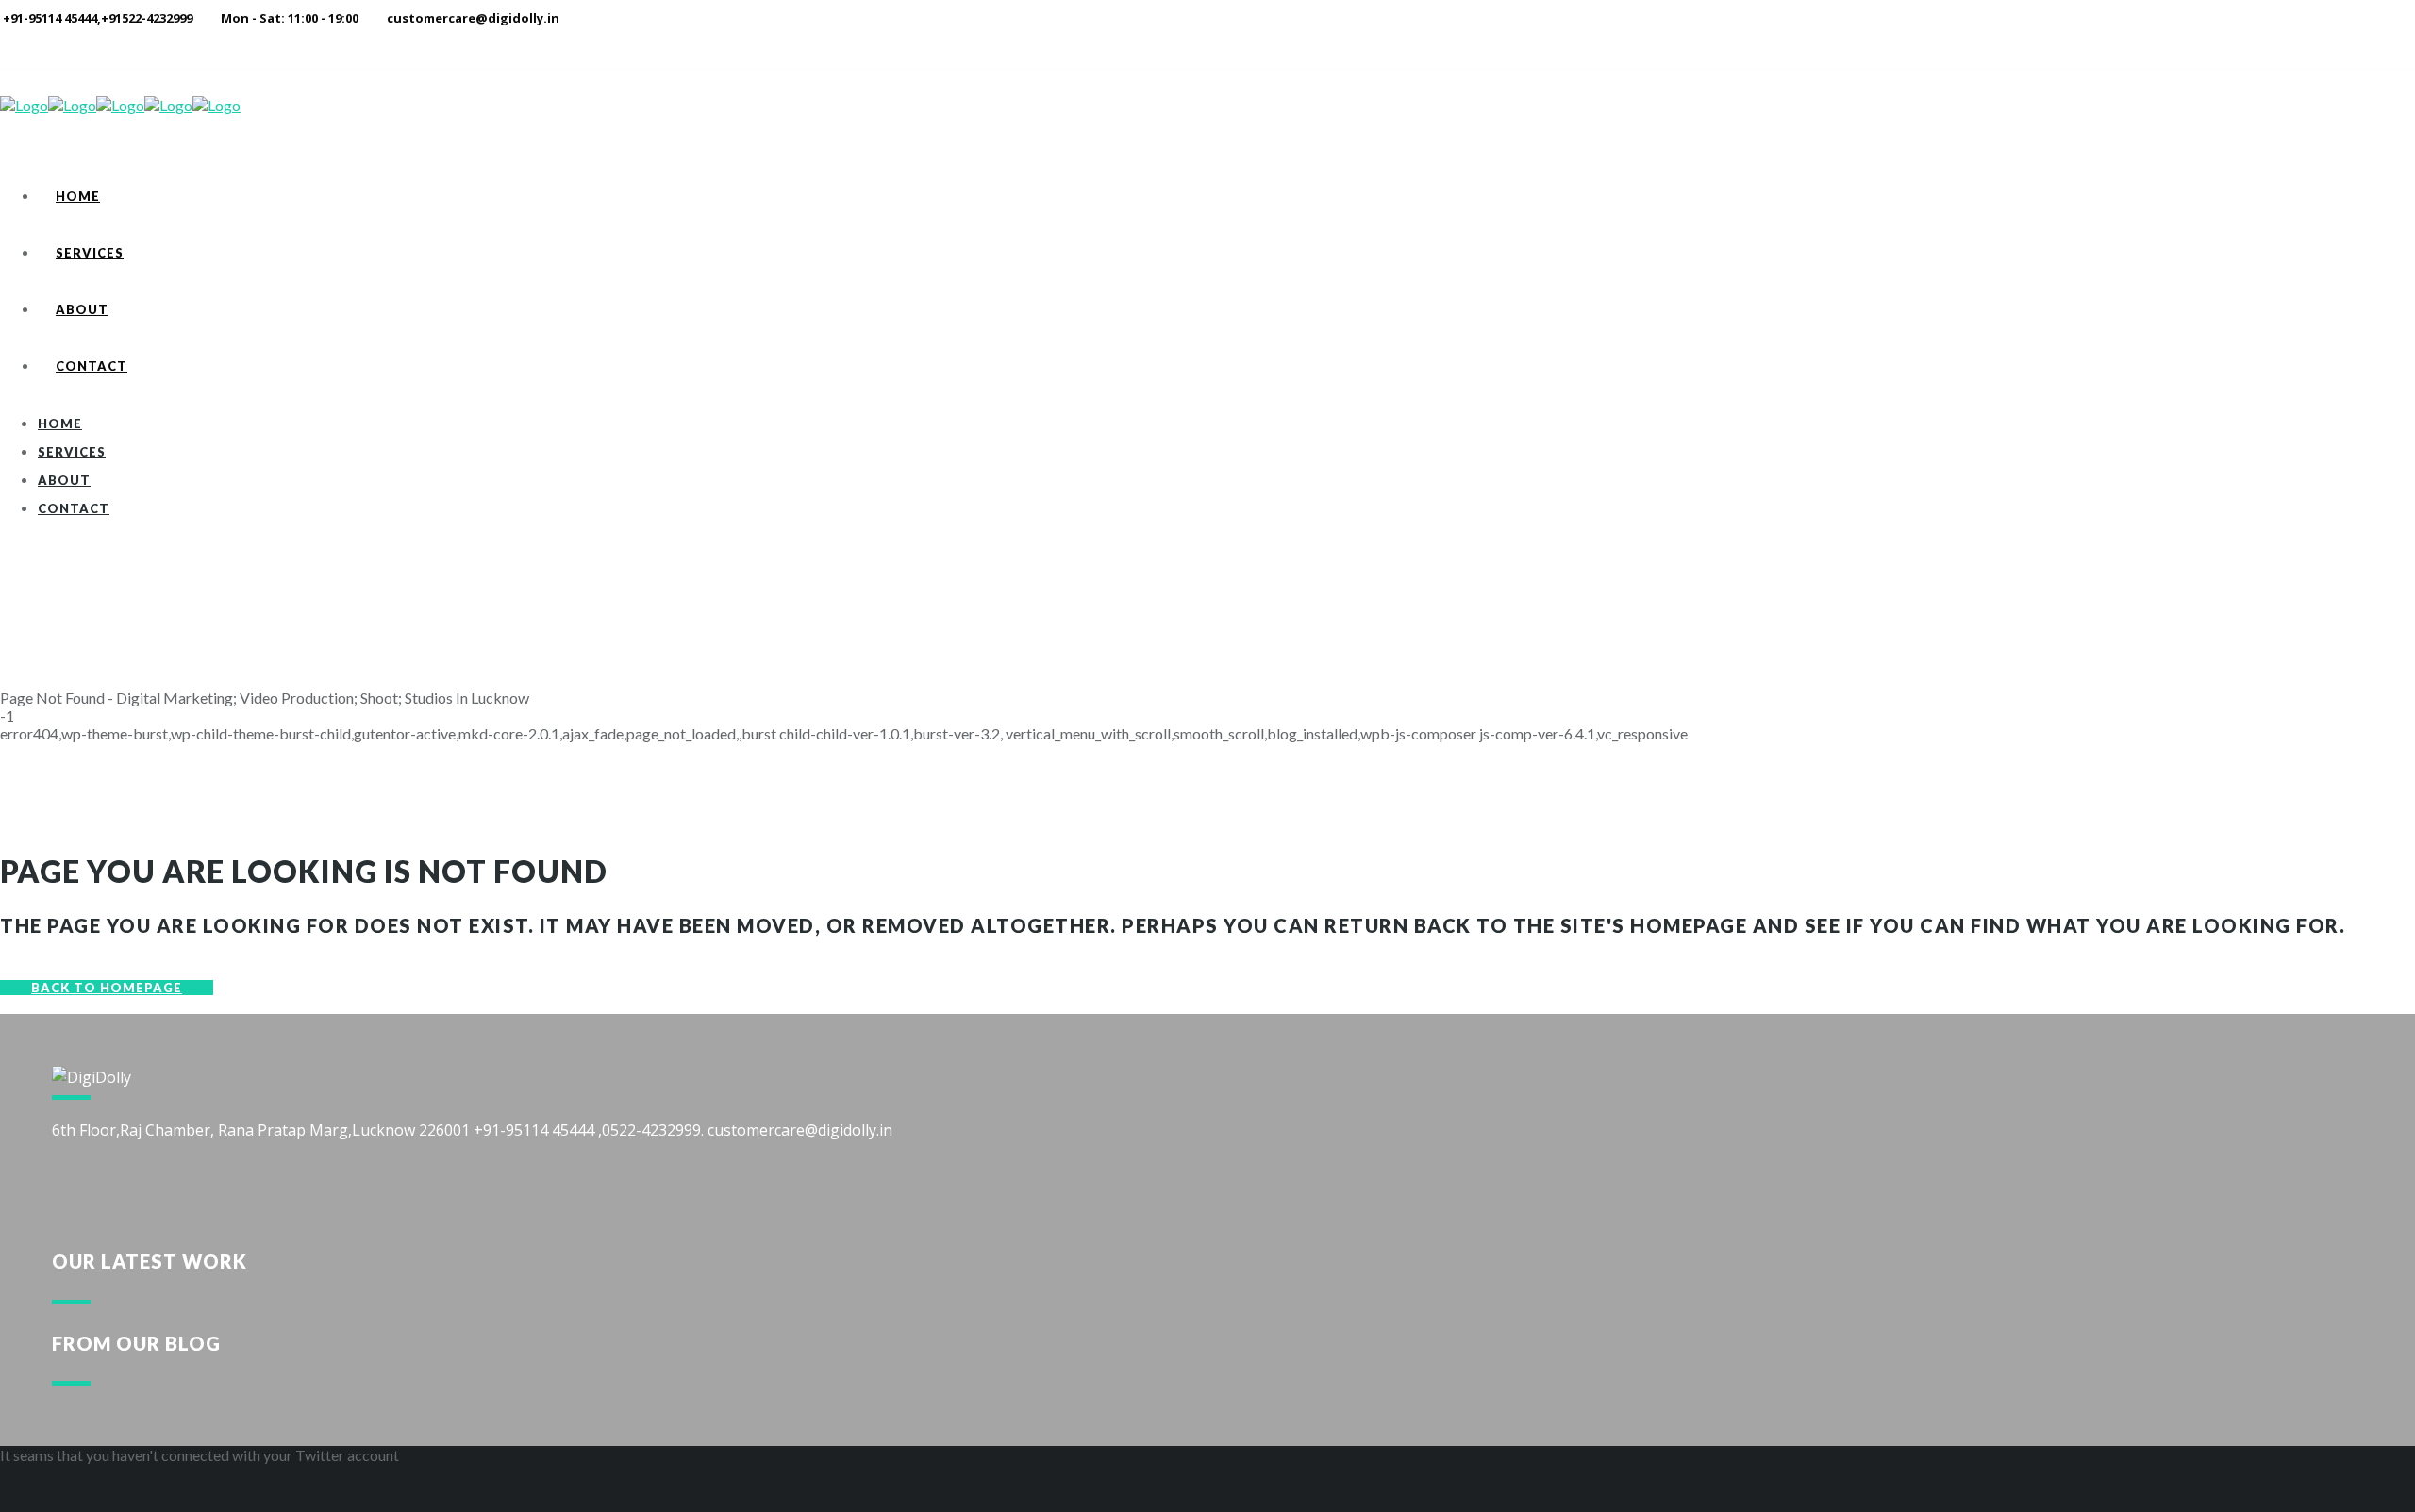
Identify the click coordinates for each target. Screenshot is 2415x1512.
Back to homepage (107, 988)
